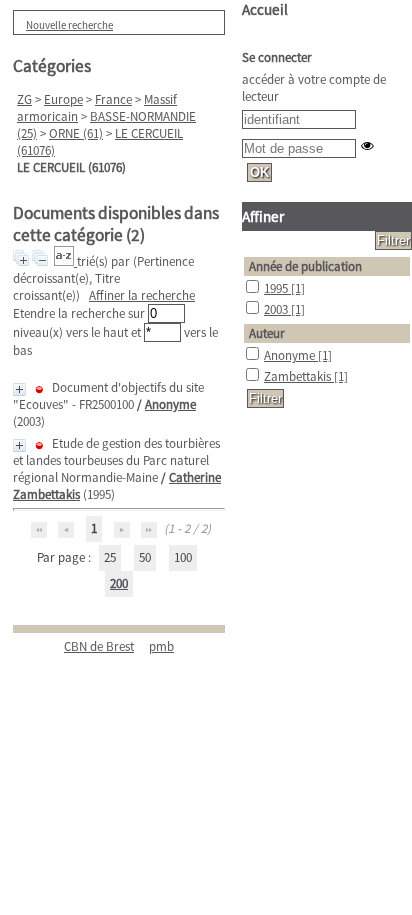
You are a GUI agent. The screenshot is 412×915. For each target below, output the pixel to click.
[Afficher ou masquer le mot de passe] (367, 145)
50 (145, 557)
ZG (24, 99)
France (113, 99)
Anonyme (170, 404)
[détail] (19, 389)
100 (183, 557)
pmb (161, 646)
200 (119, 583)
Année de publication (305, 266)
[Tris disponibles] (65, 261)
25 (110, 557)
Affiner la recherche (142, 295)
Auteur (267, 333)
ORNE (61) (76, 133)
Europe (63, 99)
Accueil (265, 9)
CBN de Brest (99, 646)
